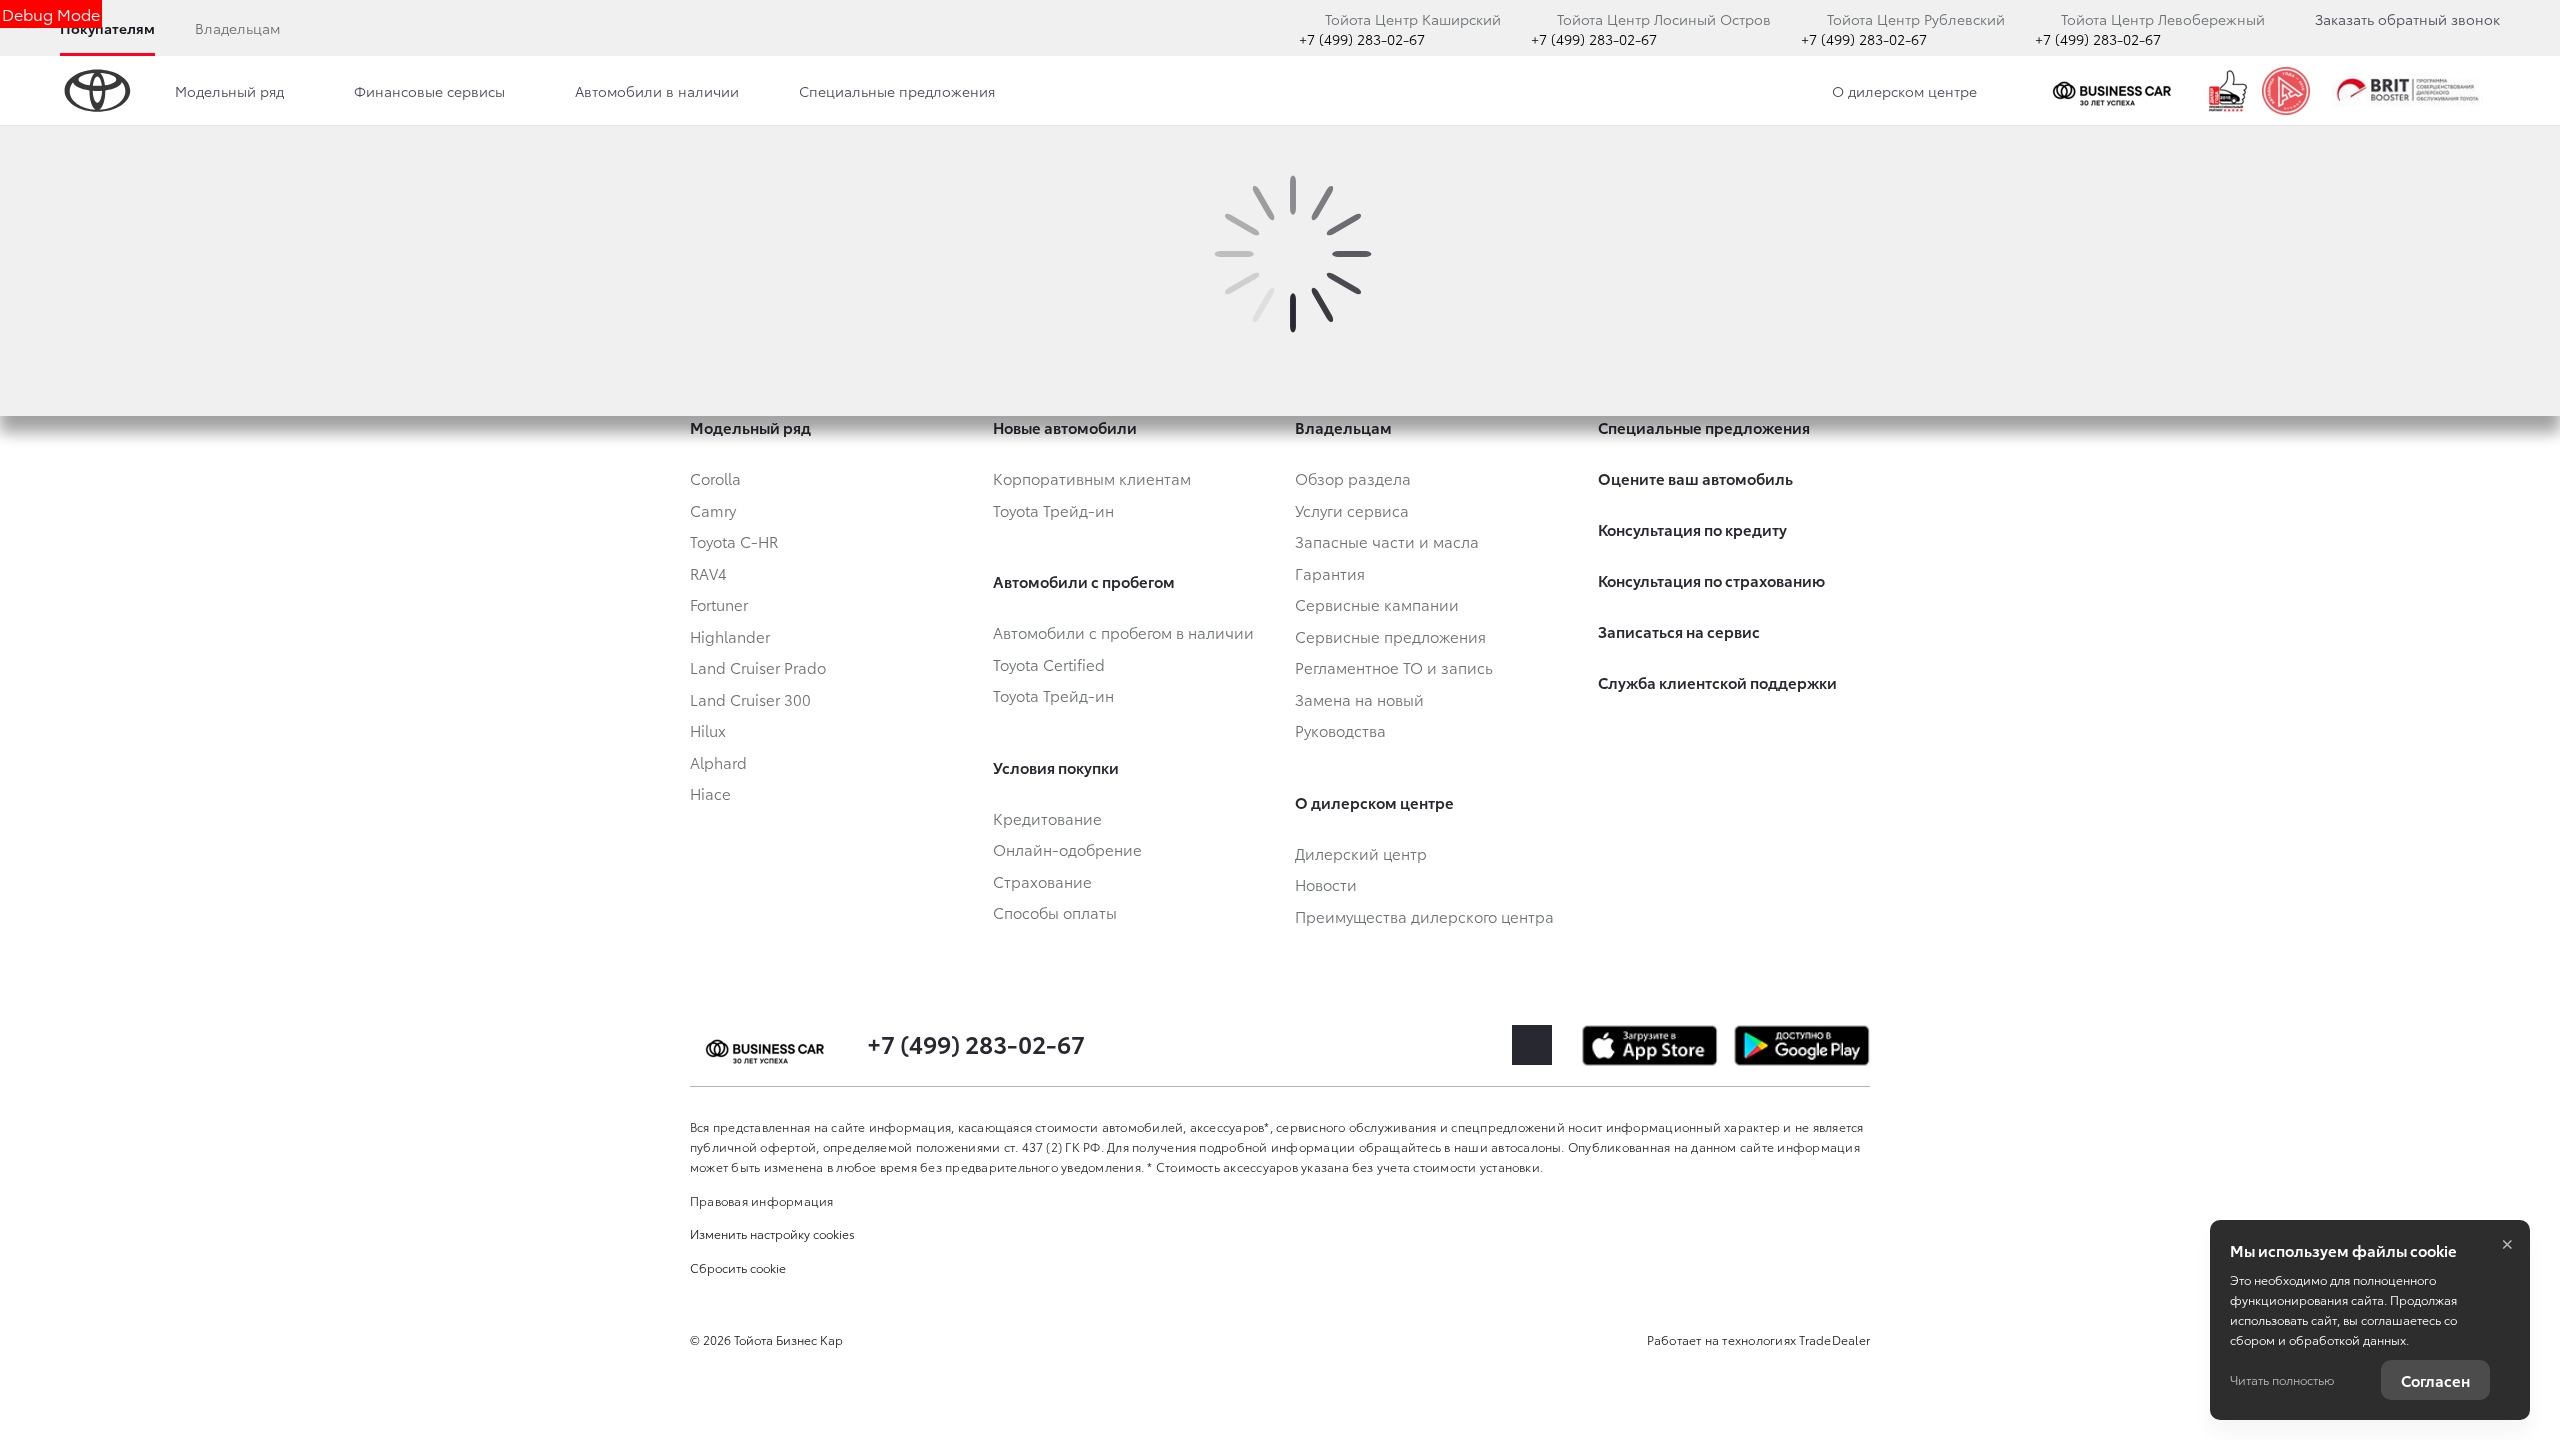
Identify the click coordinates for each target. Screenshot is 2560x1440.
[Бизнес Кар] (2115, 91)
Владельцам (237, 28)
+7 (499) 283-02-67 (1362, 39)
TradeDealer (1834, 1339)
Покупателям (107, 28)
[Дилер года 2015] (2228, 91)
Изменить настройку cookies (772, 1233)
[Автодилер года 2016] (2286, 91)
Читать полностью (2282, 1379)
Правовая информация (762, 1200)
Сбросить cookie (738, 1267)
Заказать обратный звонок (2407, 19)
